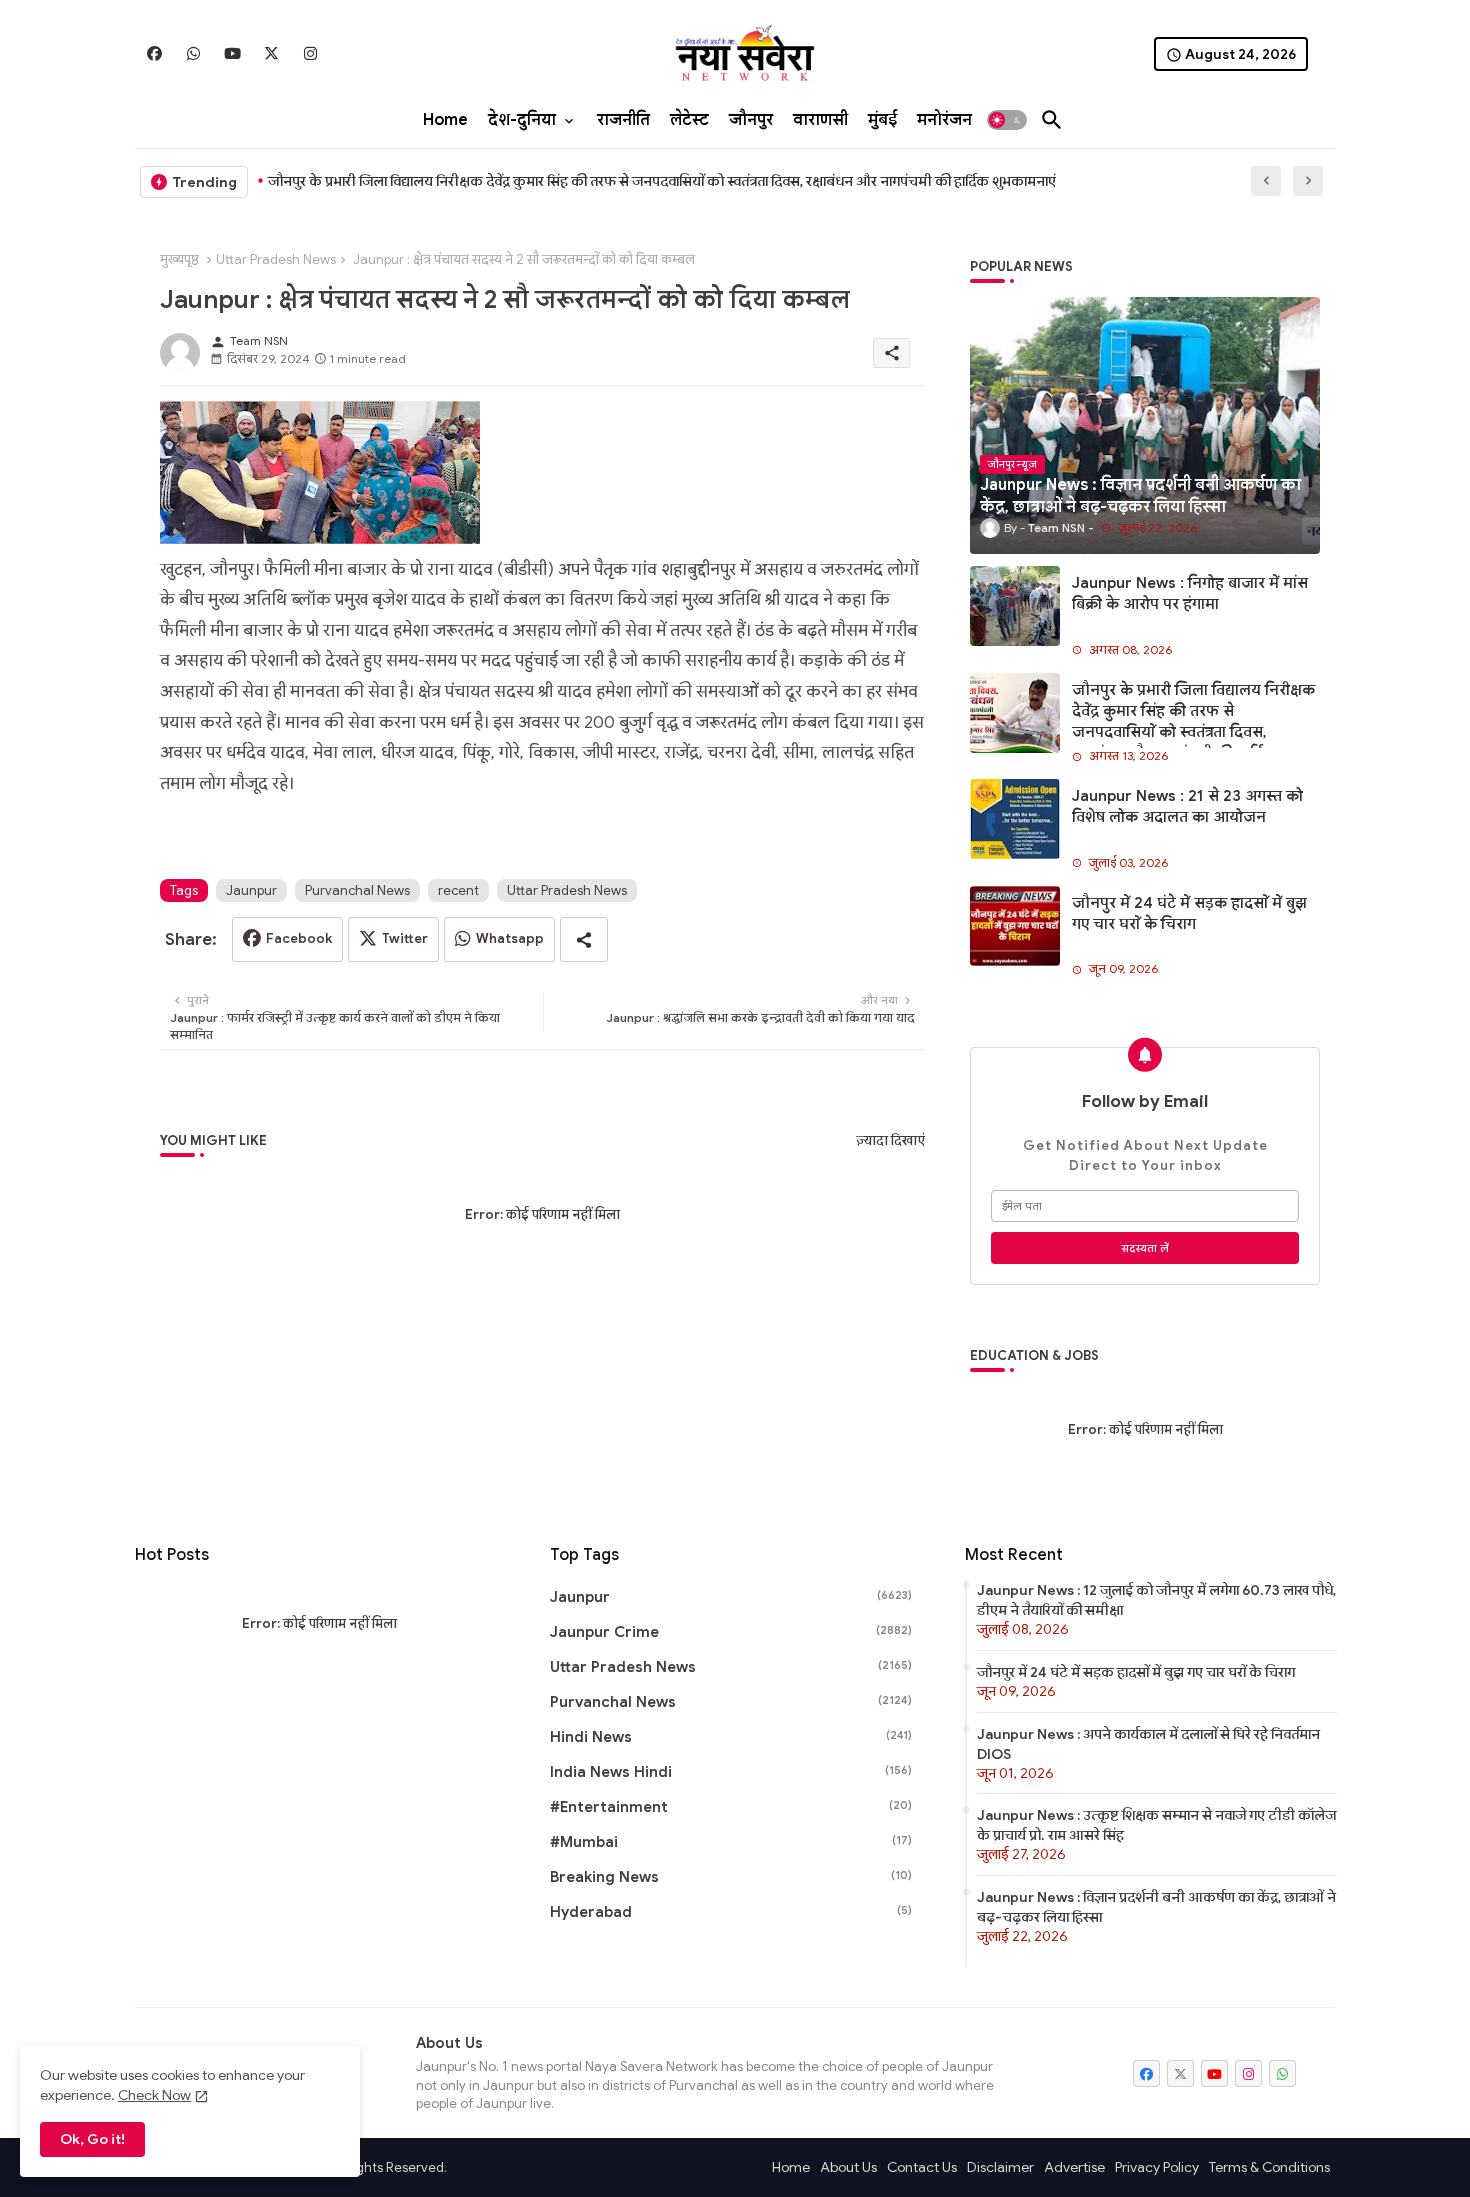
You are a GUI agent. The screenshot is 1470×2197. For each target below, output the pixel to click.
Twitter (405, 938)
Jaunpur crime (731, 1632)
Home (445, 120)
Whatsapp (510, 938)
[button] (1007, 120)
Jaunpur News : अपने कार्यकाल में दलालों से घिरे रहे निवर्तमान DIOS (1148, 1744)
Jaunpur (251, 890)
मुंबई (882, 120)
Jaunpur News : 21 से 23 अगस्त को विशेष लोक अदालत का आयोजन (1187, 806)
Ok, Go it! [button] (92, 2139)
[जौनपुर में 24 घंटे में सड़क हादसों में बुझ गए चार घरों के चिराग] (1015, 926)
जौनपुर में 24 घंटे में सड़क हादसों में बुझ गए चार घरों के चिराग (1189, 913)
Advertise (1074, 2167)
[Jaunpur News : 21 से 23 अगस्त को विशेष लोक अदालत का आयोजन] (1015, 819)
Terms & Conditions (1269, 2167)
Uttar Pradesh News (276, 259)
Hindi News (731, 1737)
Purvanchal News (357, 890)
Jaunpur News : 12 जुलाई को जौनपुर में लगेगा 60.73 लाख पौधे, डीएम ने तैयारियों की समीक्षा (1156, 1600)
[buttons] (154, 53)
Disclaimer (1000, 2167)
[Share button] (584, 939)
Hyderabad (731, 1912)
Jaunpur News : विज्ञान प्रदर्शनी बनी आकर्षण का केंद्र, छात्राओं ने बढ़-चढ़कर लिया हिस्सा (1156, 1907)
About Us (848, 2167)
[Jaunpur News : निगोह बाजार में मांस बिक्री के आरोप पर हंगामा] (1015, 606)
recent (458, 890)
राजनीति (623, 120)
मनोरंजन (944, 120)
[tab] (445, 120)
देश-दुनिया (522, 120)
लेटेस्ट (689, 120)
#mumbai (731, 1842)
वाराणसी (820, 120)
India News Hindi (731, 1772)
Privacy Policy (1157, 2167)
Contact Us (922, 2167)
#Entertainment (731, 1807)
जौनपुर (751, 120)
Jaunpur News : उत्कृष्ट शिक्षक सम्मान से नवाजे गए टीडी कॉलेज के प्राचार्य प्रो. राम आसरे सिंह (1156, 1825)
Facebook (299, 938)
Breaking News (731, 1877)
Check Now (154, 2095)
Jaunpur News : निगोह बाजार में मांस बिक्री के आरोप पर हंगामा (1190, 593)
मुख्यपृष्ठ (179, 259)
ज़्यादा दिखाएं (890, 1140)
